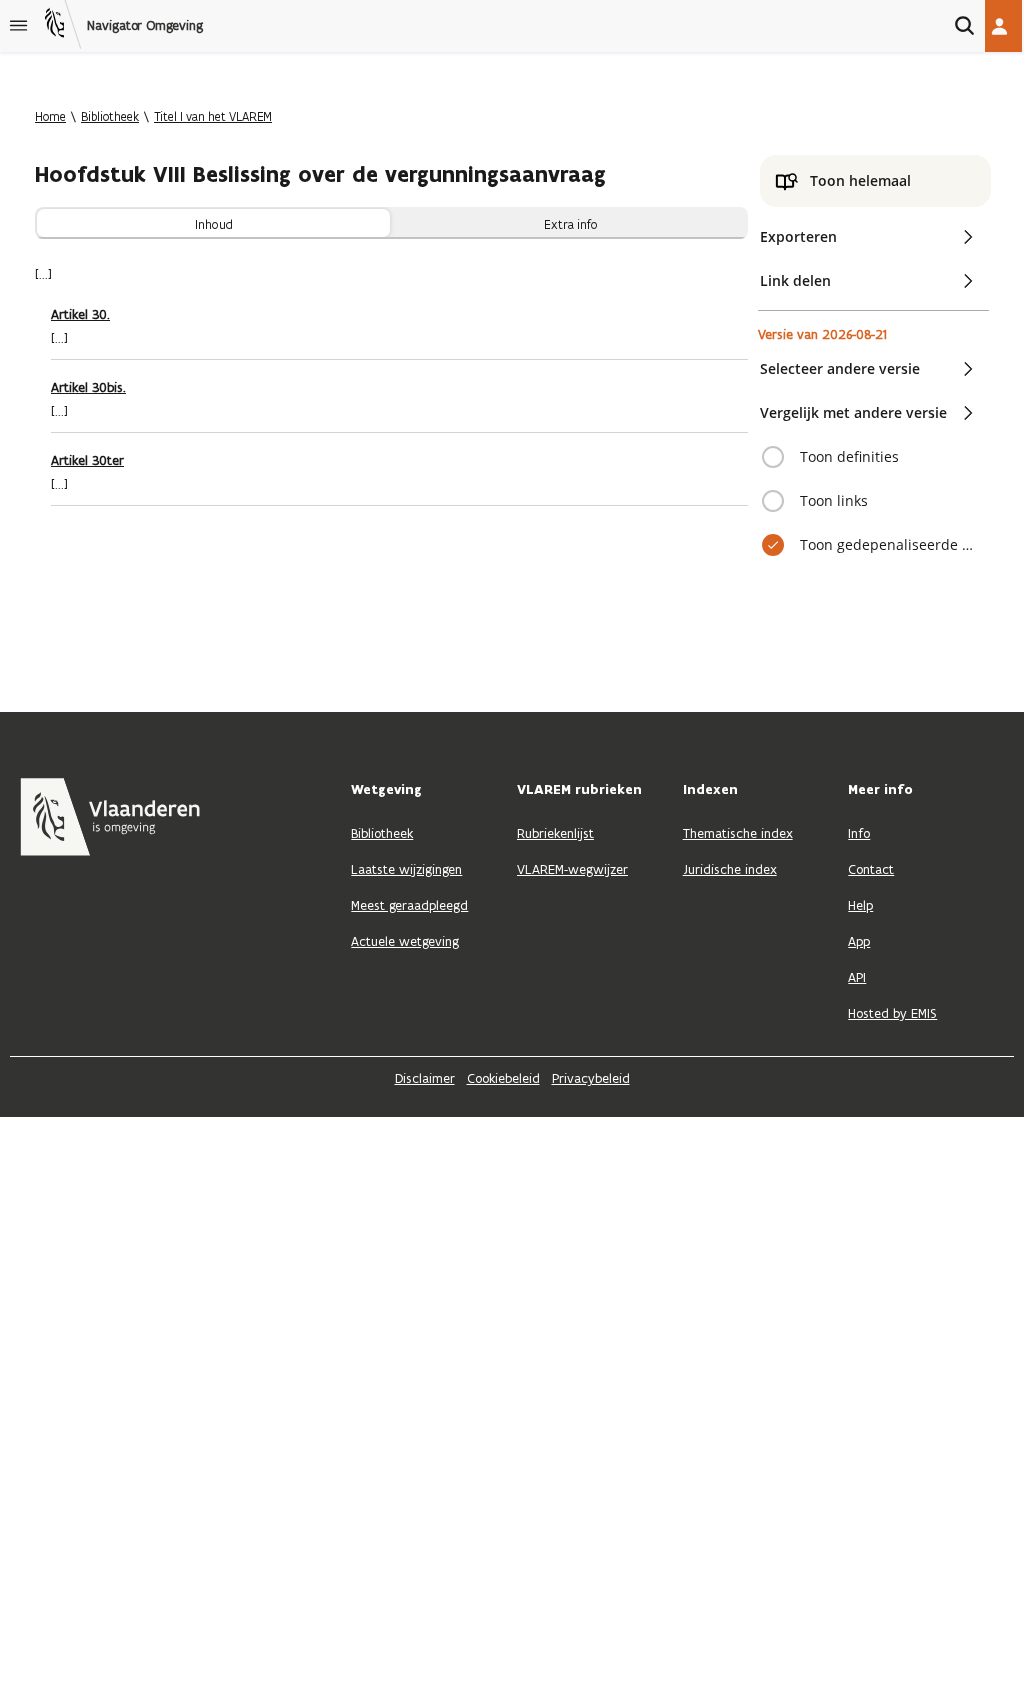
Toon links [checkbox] (834, 500)
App (859, 941)
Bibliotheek (110, 116)
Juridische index (730, 869)
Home (50, 116)
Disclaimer (425, 1078)
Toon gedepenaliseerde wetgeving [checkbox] (888, 544)
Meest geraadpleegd (409, 905)
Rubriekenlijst (555, 833)
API (857, 977)
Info (859, 833)
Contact (871, 869)
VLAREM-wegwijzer (572, 869)
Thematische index (738, 833)
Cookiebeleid (503, 1078)
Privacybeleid (591, 1078)
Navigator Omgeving (145, 26)
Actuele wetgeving (405, 941)
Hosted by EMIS (892, 1013)
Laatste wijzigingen (406, 869)
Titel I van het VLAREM (213, 116)
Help (860, 905)
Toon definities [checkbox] (849, 456)
